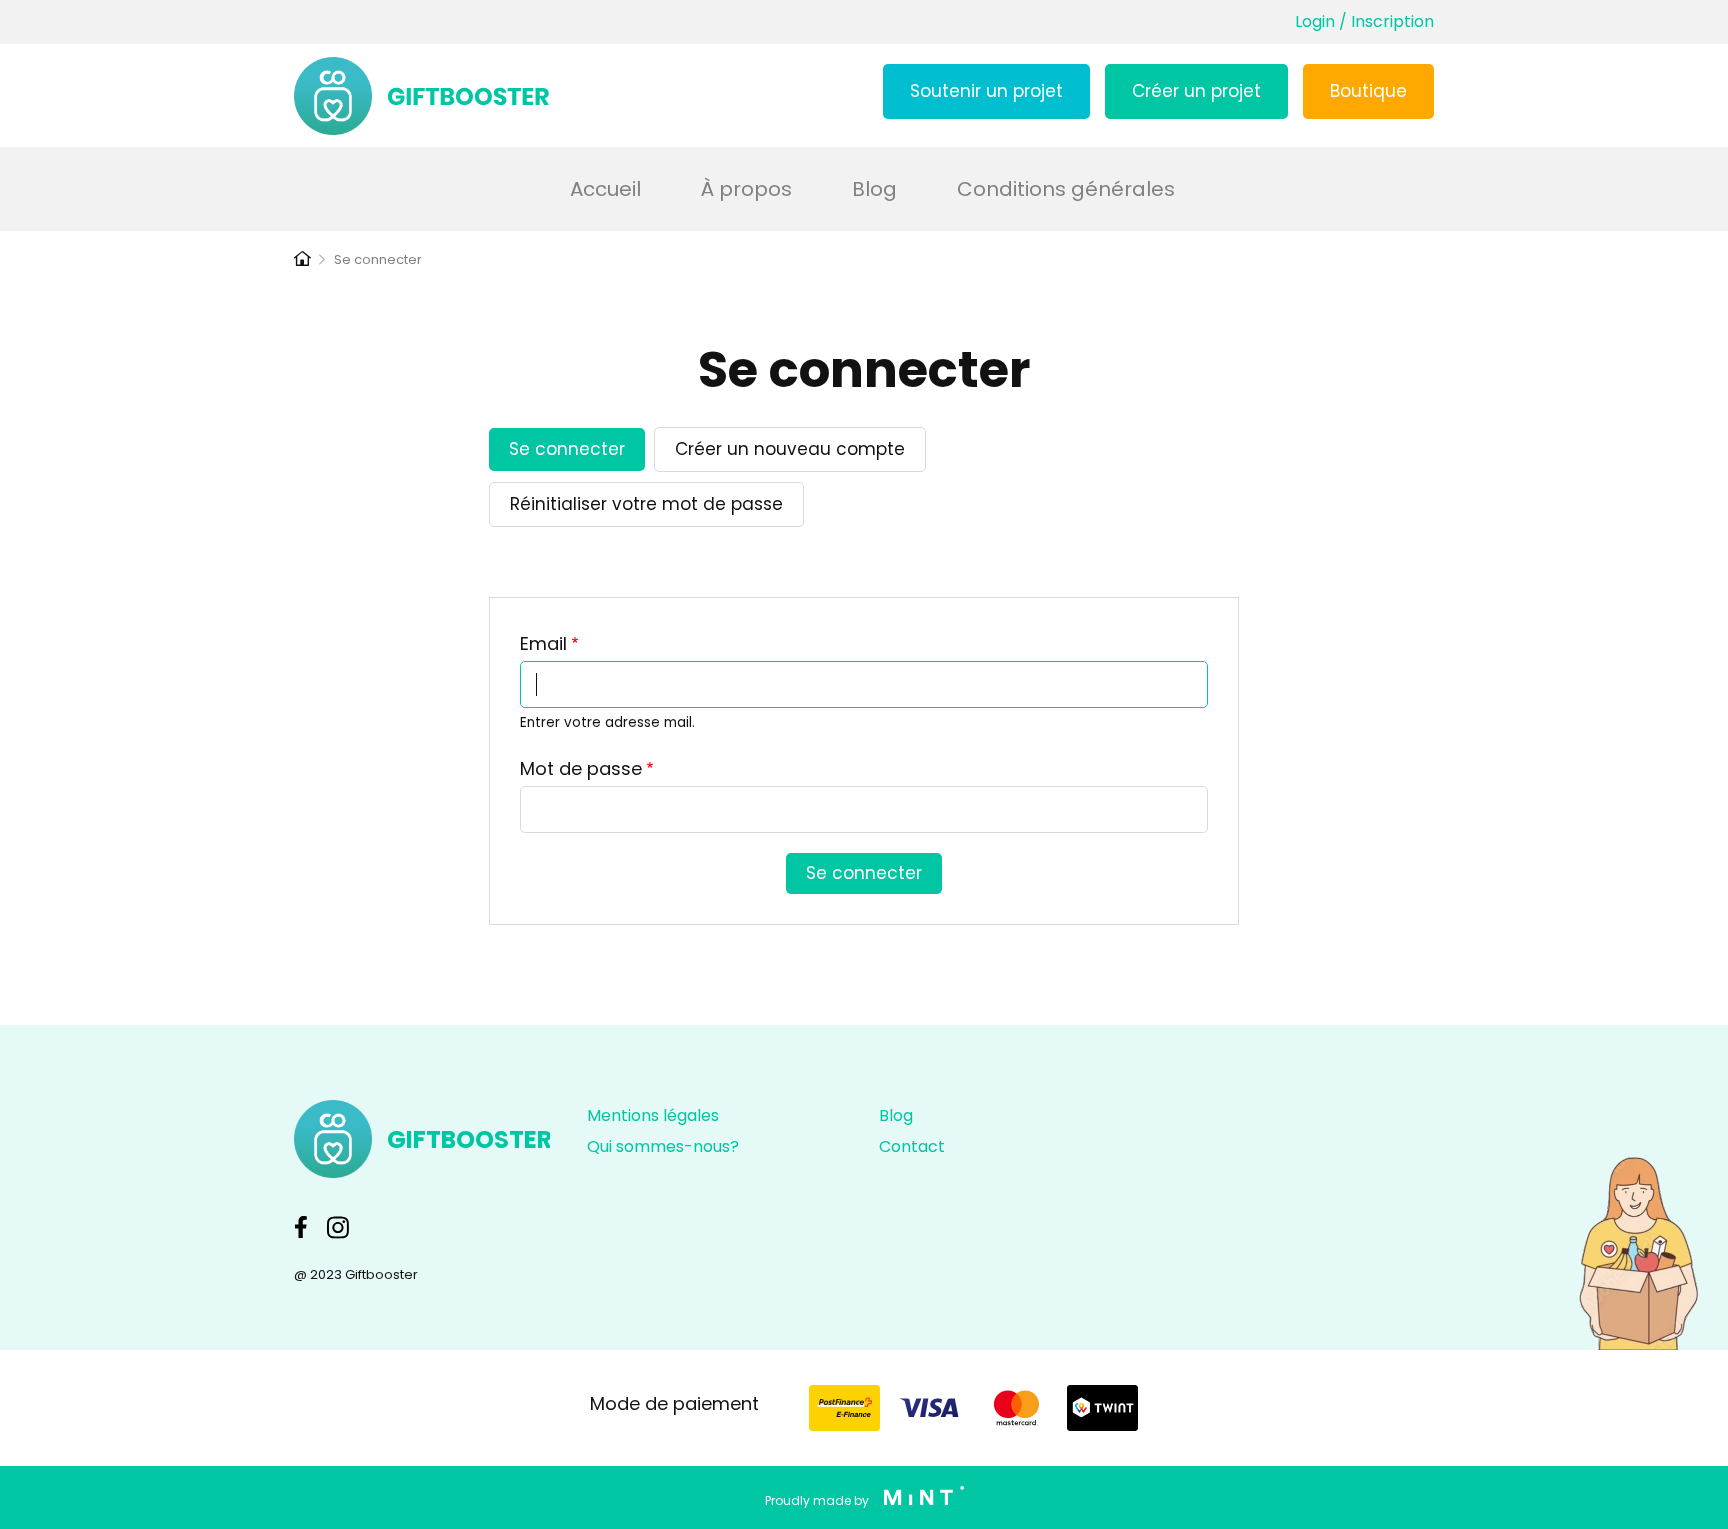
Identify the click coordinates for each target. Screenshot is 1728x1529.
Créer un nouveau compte (790, 449)
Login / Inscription (1364, 21)
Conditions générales (1066, 189)
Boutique (1368, 91)
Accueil (605, 189)
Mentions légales (653, 1115)
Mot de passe (581, 768)
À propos (746, 189)
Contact (912, 1146)
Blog (874, 189)
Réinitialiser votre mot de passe (646, 504)
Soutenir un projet (986, 91)
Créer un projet (1196, 91)
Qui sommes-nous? (663, 1146)
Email (543, 643)
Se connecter (570, 454)
